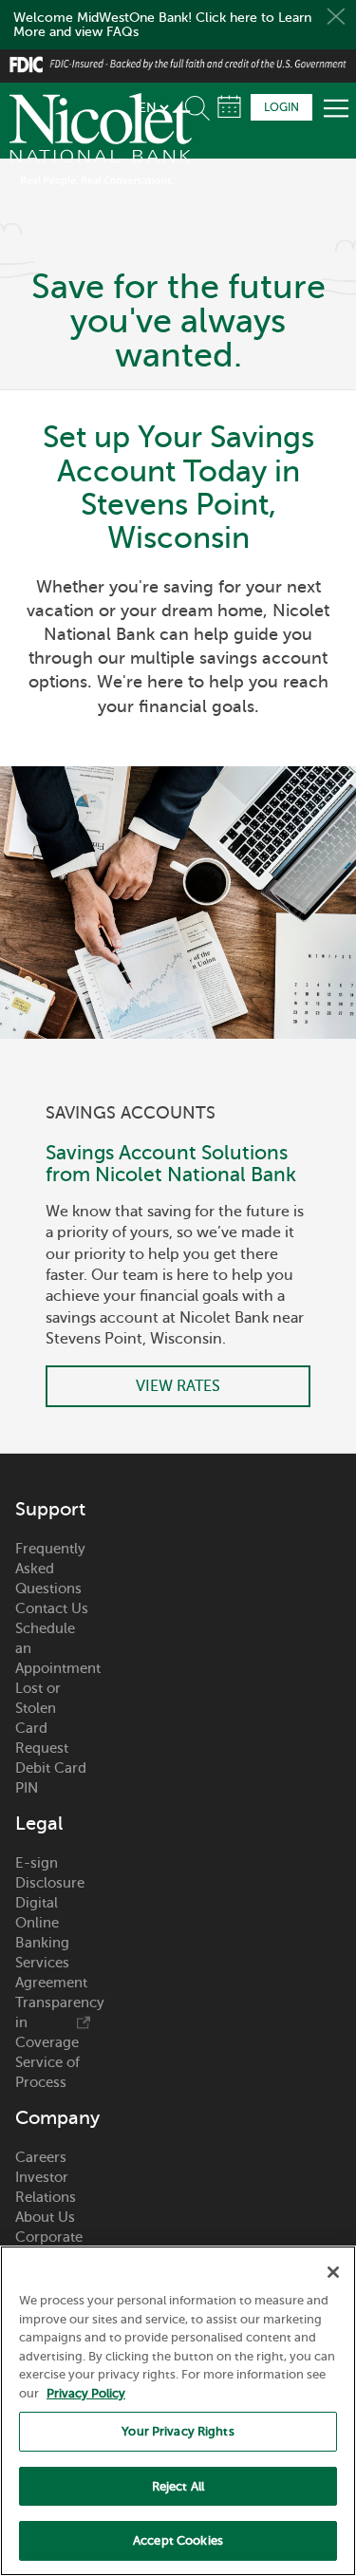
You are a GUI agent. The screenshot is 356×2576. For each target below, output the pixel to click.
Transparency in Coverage (53, 2022)
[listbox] (153, 107)
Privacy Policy (86, 2393)
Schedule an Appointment (53, 1648)
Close (336, 16)
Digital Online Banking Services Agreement (51, 1943)
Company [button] (53, 2118)
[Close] (333, 2272)
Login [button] (281, 107)
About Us (45, 2217)
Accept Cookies (178, 2540)
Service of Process (47, 2072)
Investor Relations (46, 2187)
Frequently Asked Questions (50, 1569)
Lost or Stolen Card (38, 1708)
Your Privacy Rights (178, 2431)
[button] (201, 104)
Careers (41, 2157)
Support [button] (50, 1510)
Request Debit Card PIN (51, 1768)
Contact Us (52, 1608)
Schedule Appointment (229, 107)
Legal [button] (39, 1824)
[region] (178, 2411)
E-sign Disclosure (50, 1873)
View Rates (178, 1386)
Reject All (178, 2486)
